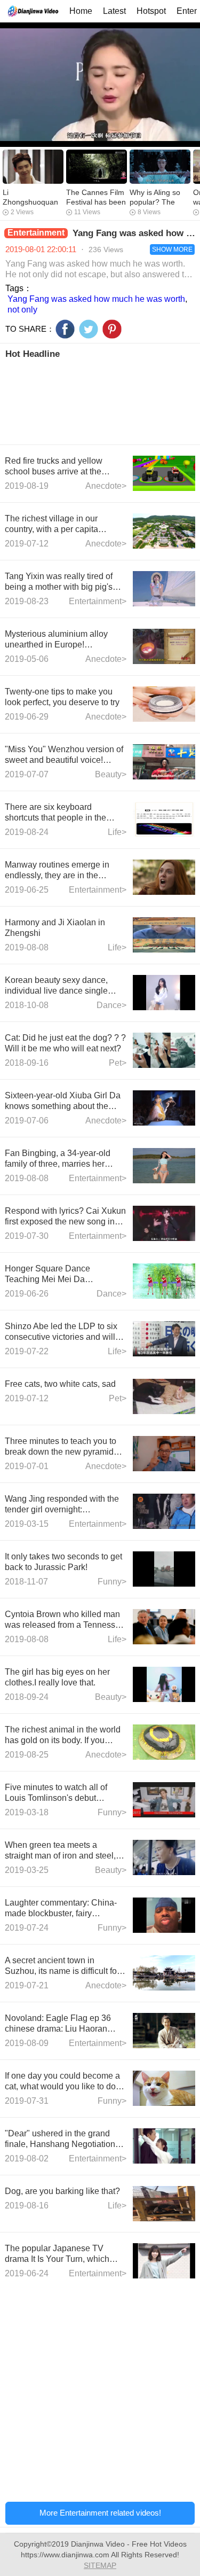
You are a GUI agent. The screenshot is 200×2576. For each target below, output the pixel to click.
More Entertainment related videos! (100, 2513)
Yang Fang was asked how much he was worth (96, 299)
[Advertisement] (100, 401)
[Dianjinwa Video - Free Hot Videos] (33, 11)
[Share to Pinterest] (112, 329)
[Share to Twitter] (89, 329)
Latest (114, 11)
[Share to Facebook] (65, 329)
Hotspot (151, 11)
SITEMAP (100, 2565)
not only (22, 310)
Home (81, 11)
